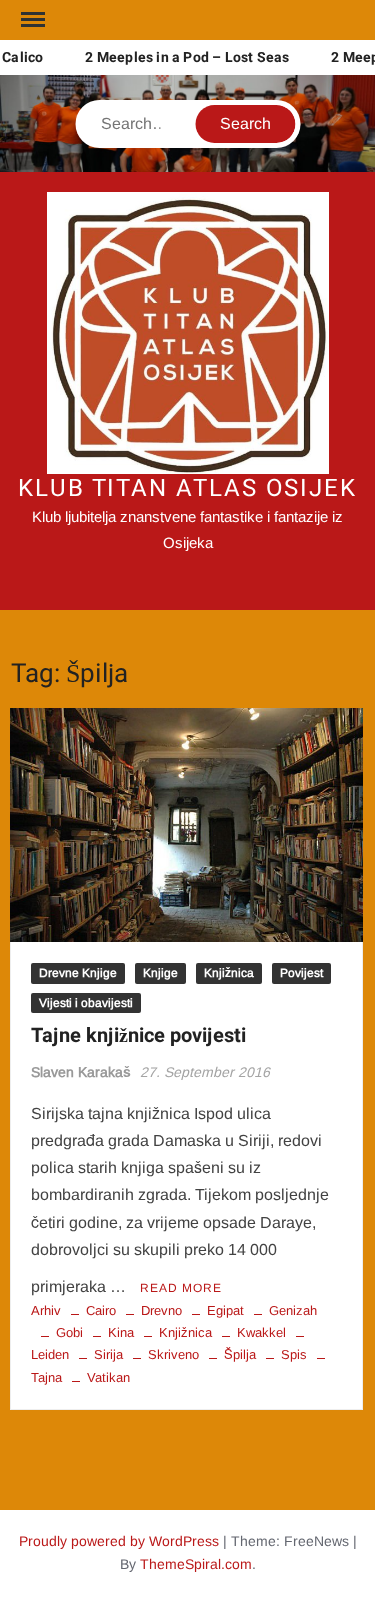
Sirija (108, 1354)
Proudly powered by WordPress (119, 1541)
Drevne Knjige (78, 973)
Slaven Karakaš (81, 1072)
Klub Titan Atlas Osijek (187, 488)
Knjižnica (229, 973)
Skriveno (173, 1354)
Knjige (160, 973)
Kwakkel (261, 1332)
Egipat (225, 1310)
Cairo (101, 1310)
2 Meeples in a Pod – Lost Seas (183, 57)
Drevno (161, 1310)
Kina (121, 1332)
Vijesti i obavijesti (86, 1003)
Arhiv (46, 1310)
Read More (181, 1288)
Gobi (69, 1332)
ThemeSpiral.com (196, 1564)
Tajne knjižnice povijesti (138, 1035)
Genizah (293, 1310)
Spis (294, 1354)
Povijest (301, 973)
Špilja (240, 1354)
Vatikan (108, 1377)
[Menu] (31, 20)
